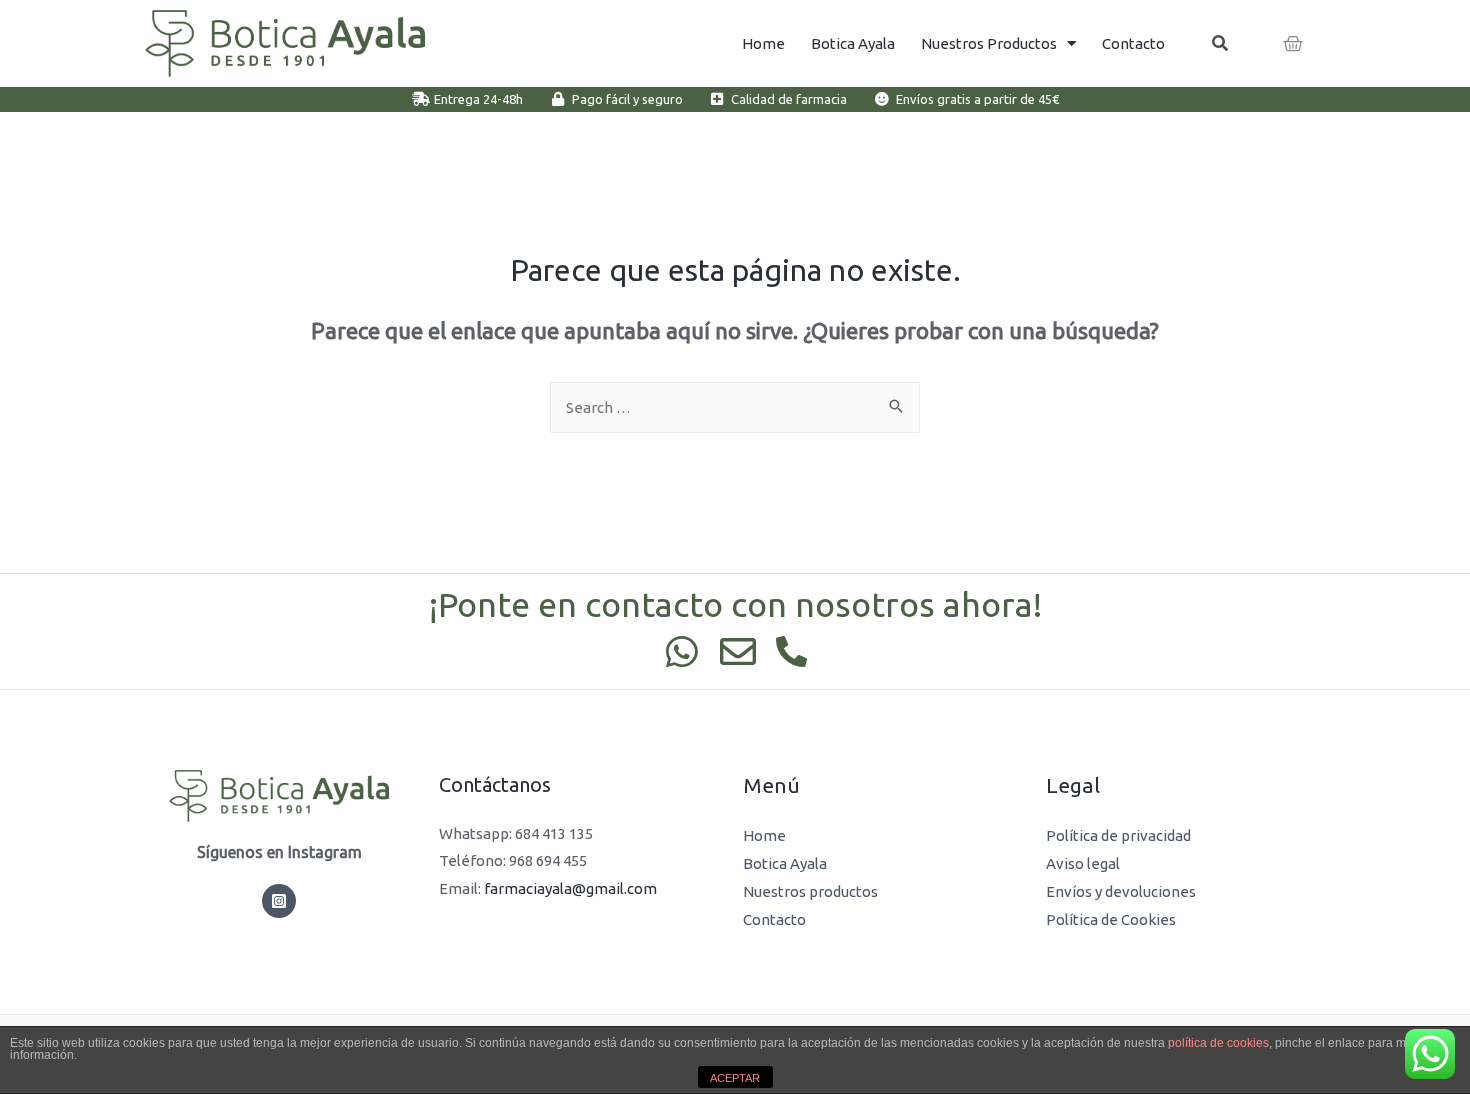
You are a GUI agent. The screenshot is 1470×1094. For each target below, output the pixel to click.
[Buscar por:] (735, 407)
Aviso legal (1083, 863)
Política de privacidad (1118, 835)
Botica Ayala (853, 43)
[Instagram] (279, 901)
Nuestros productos (989, 43)
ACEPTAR (735, 1078)
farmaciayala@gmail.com (570, 888)
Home (763, 43)
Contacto (1133, 43)
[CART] (1294, 44)
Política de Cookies (1111, 919)
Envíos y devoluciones (1121, 891)
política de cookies (1218, 1043)
